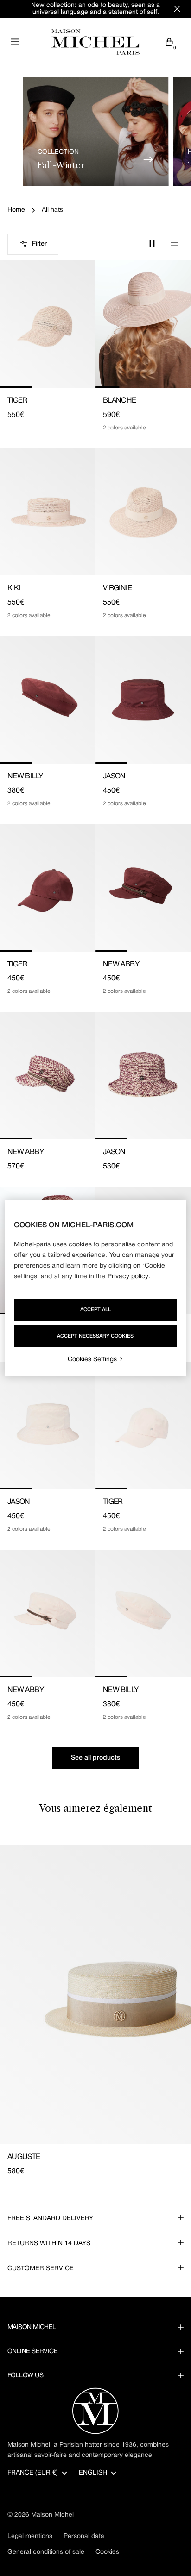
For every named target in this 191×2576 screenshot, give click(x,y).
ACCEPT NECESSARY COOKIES (95, 1336)
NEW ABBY (121, 965)
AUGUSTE (24, 2157)
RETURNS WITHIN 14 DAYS (49, 2244)
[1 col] (174, 244)
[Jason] (143, 700)
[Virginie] (143, 512)
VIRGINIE (117, 588)
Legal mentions (30, 2536)
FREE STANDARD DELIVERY (50, 2219)
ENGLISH (93, 2473)
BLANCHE (120, 401)
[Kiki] (48, 512)
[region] (95, 1288)
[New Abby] (143, 888)
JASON (114, 777)
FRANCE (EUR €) (33, 2473)
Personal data (84, 2536)
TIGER (17, 401)
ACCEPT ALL (95, 1310)
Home (16, 210)
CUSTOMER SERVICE (41, 2269)
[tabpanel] (95, 2011)
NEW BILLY (25, 777)
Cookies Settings (92, 1360)
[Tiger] (48, 324)
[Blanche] (143, 324)
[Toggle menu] (15, 42)
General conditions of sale (46, 2552)
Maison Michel (52, 2515)
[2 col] (152, 244)
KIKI (14, 588)
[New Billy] (48, 700)
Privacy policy (128, 1277)
